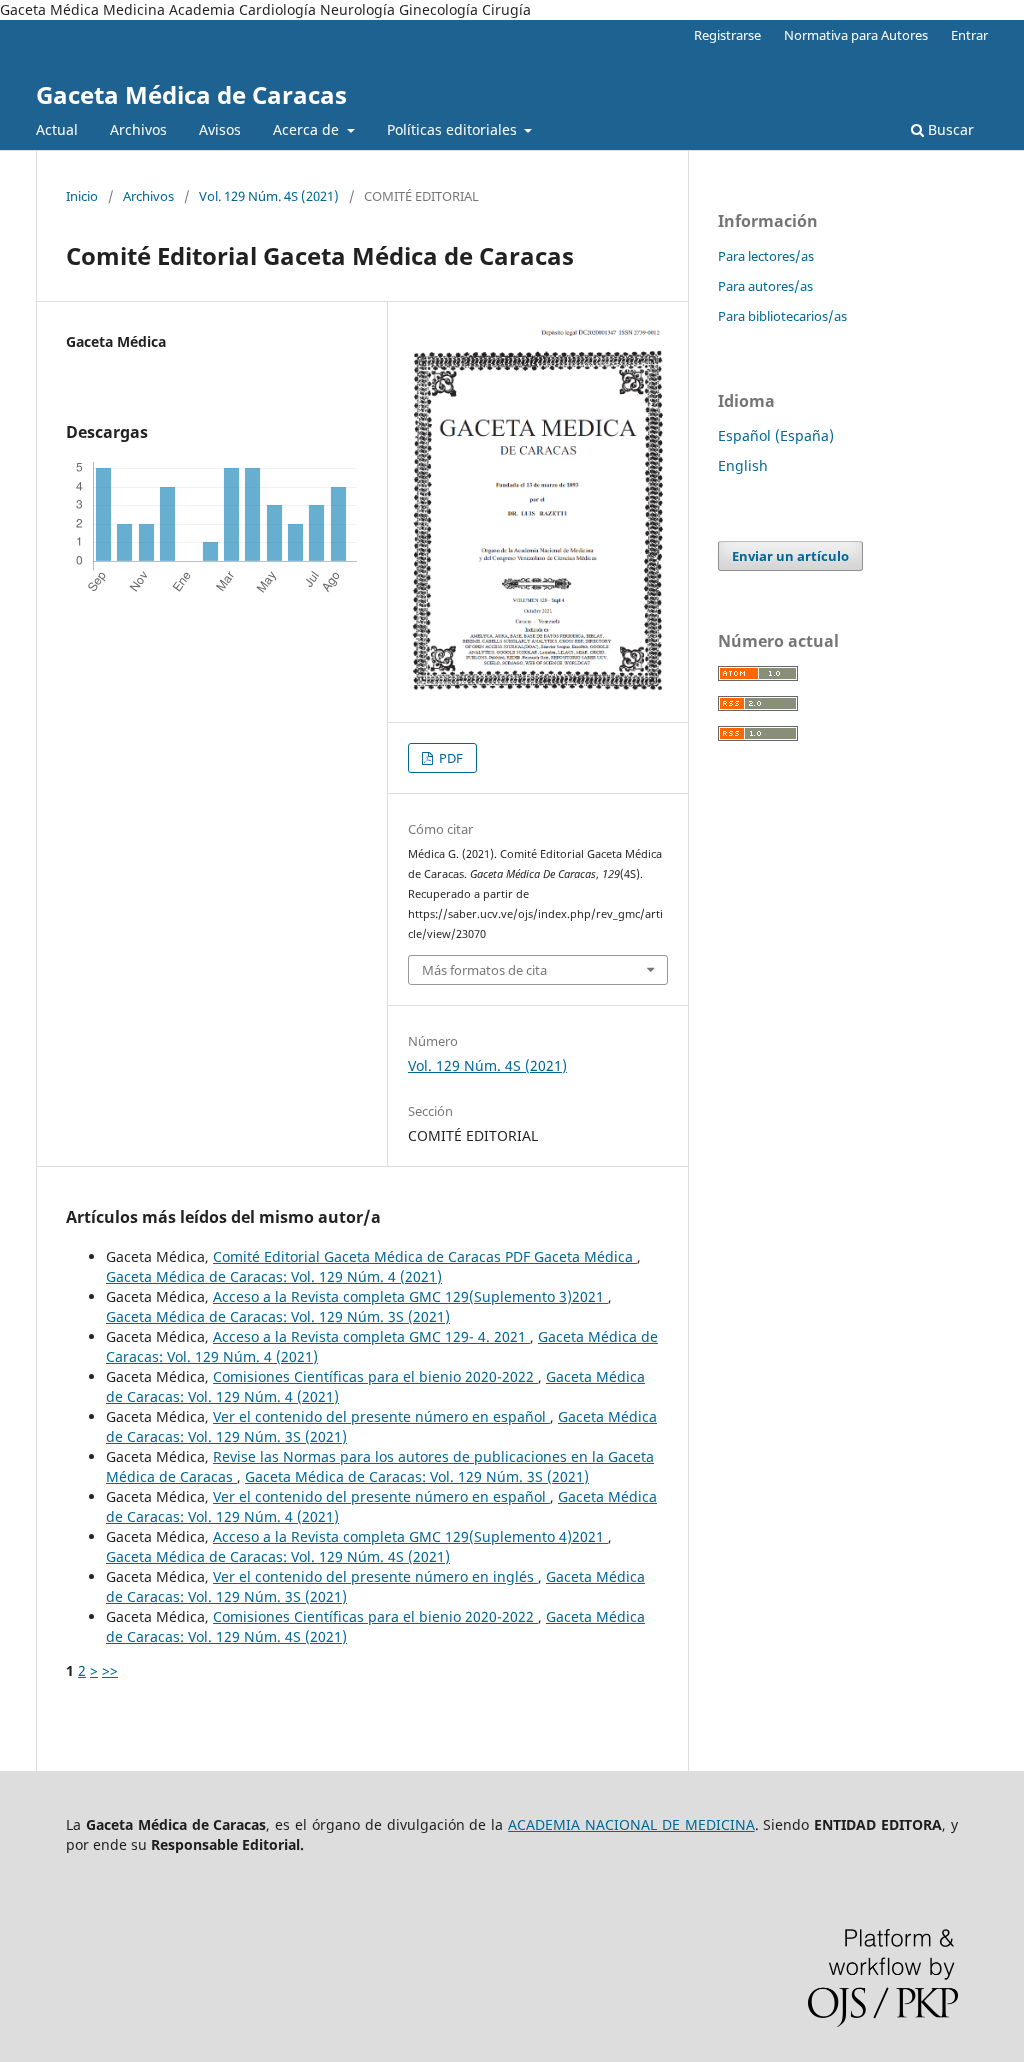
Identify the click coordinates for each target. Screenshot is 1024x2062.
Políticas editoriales (454, 129)
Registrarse (727, 35)
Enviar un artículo (790, 556)
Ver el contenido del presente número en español (381, 1416)
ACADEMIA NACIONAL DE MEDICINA (631, 1824)
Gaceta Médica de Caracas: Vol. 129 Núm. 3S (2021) (278, 1316)
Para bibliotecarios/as (782, 316)
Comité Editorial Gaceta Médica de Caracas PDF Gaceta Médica (425, 1256)
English (743, 465)
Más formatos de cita (484, 970)
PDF (449, 758)
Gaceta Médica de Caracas (191, 94)
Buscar (949, 129)
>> (110, 1670)
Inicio (82, 196)
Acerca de (308, 129)
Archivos (138, 129)
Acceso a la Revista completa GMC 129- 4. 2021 (371, 1336)
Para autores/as (765, 286)
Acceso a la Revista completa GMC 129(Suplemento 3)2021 (410, 1296)
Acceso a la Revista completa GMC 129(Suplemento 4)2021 (410, 1536)
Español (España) (776, 435)
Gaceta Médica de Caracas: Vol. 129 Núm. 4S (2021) (278, 1556)
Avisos (220, 129)
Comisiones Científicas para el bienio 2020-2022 (375, 1376)
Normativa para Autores (856, 35)
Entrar (969, 35)
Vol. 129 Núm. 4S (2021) (269, 196)
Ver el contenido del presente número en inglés (375, 1576)
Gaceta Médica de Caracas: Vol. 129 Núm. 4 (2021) (274, 1276)
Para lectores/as (766, 256)
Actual (57, 129)
